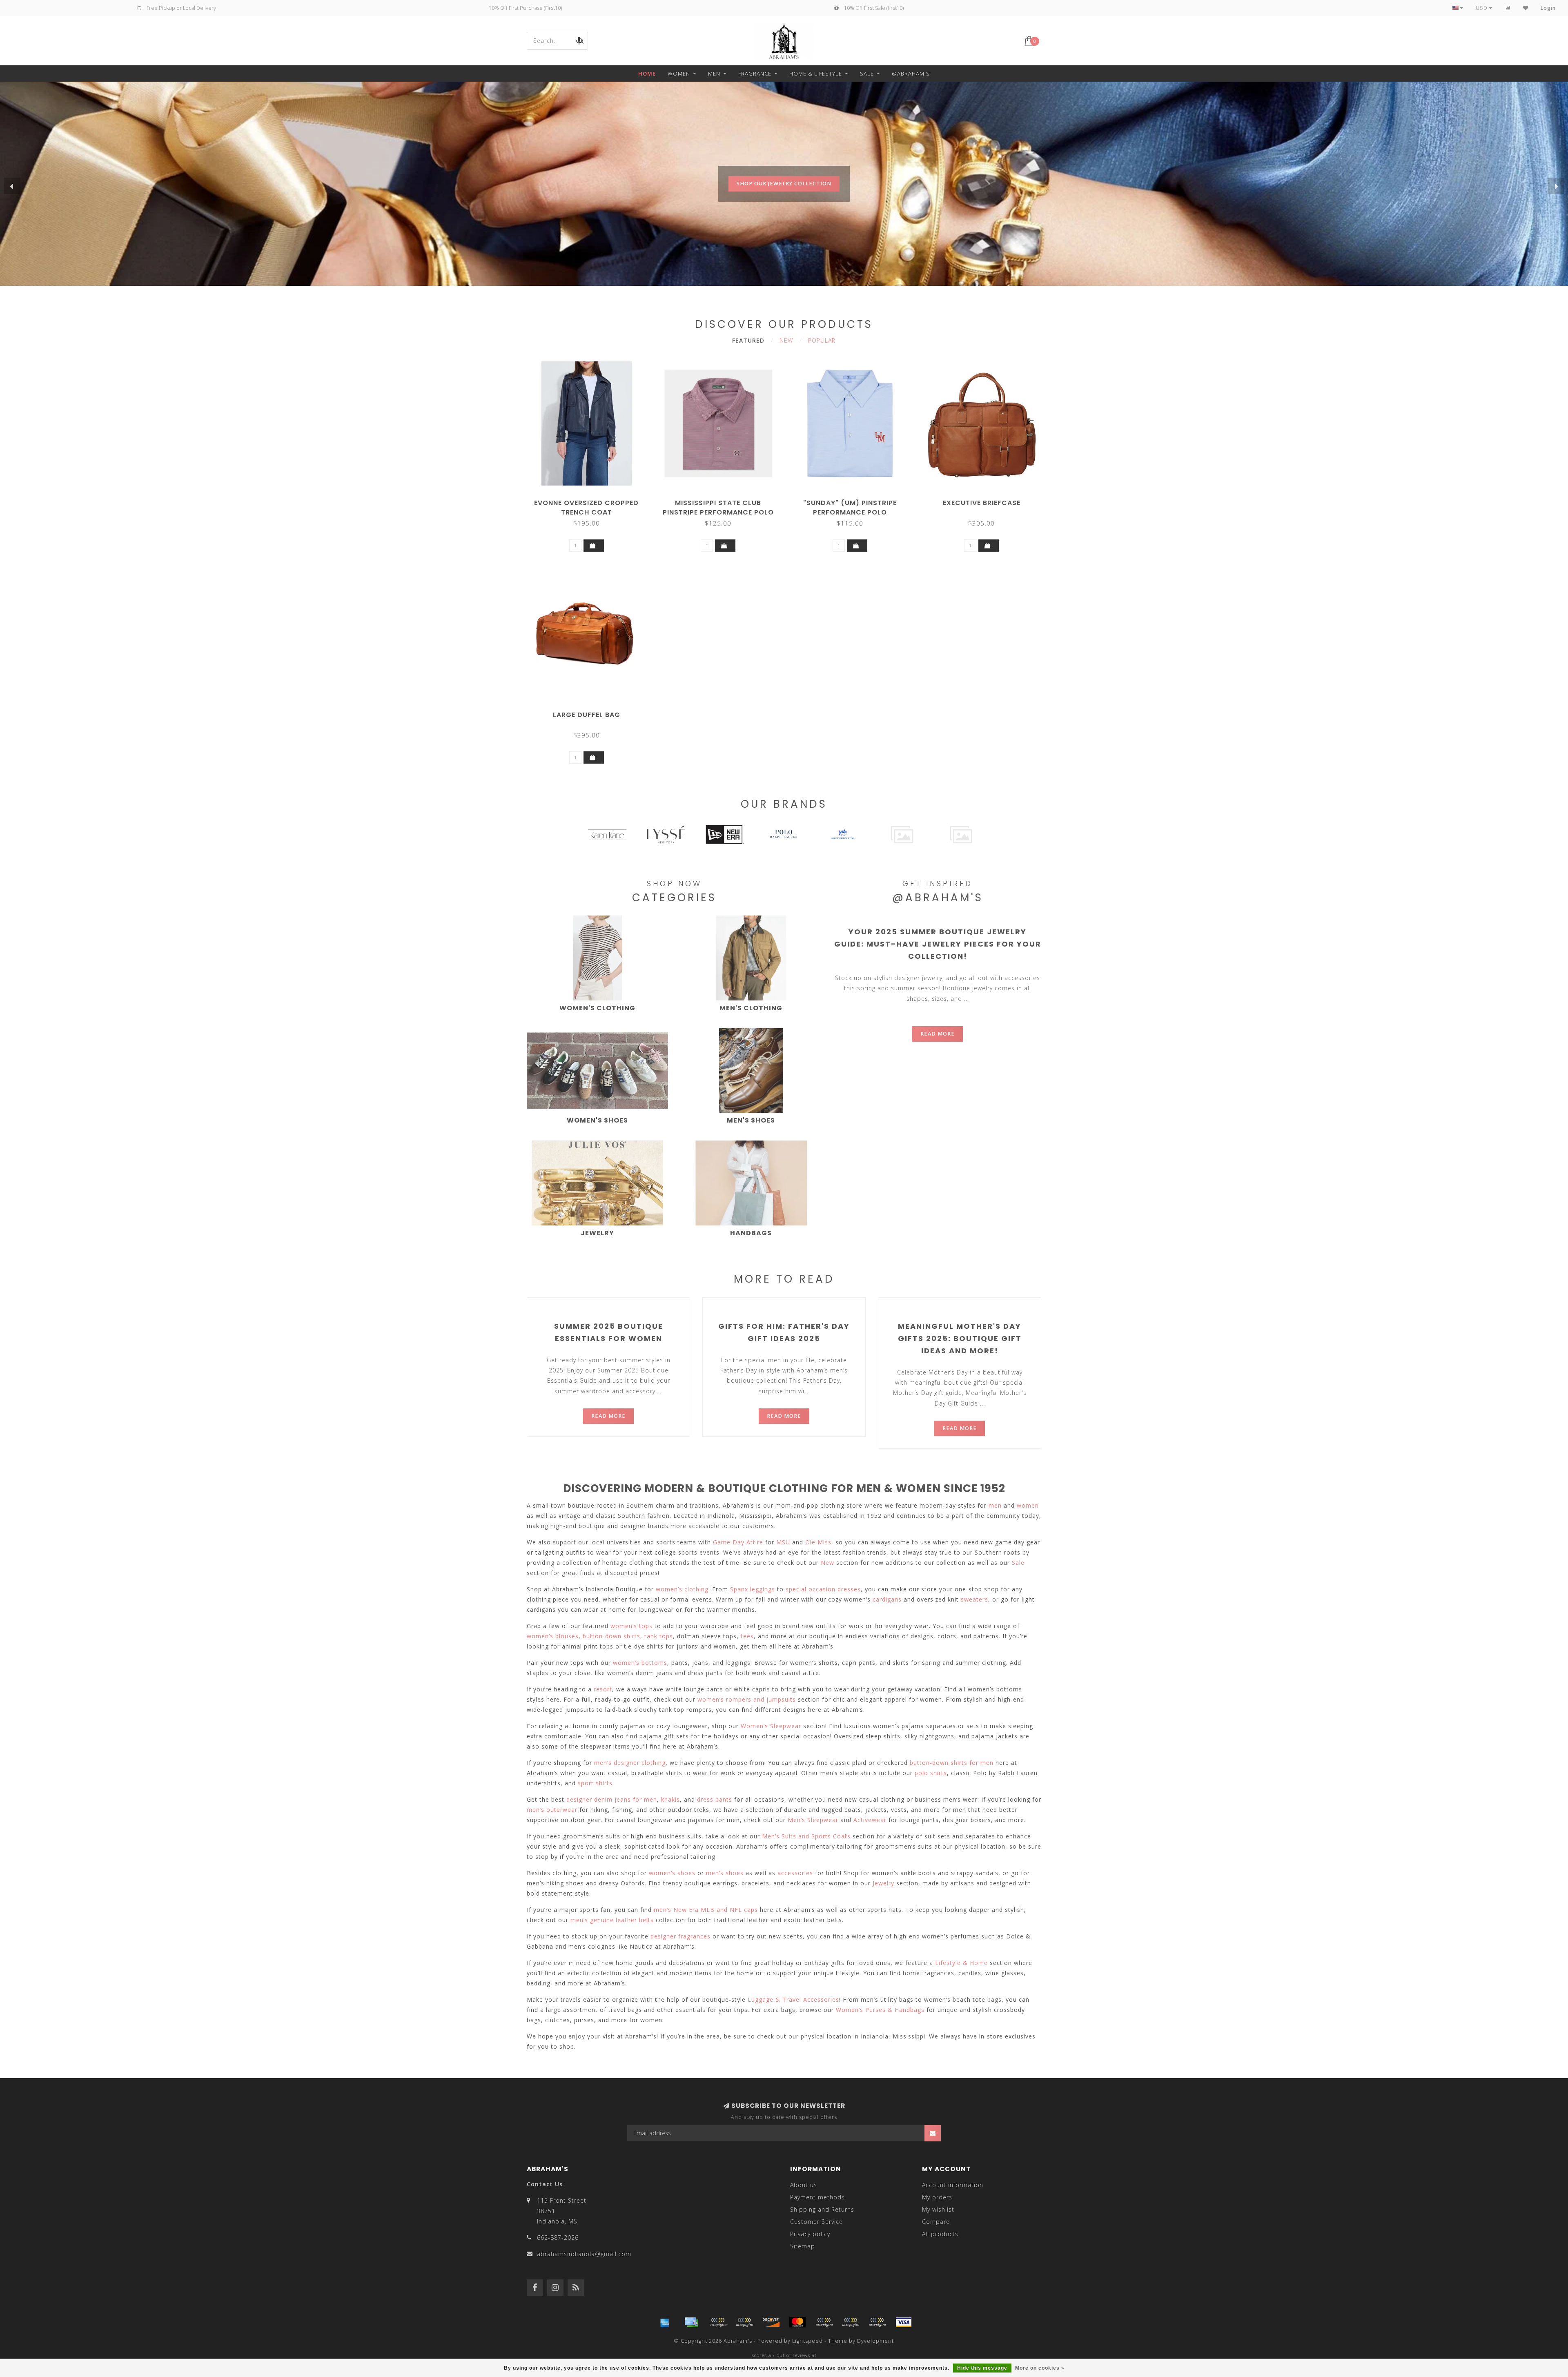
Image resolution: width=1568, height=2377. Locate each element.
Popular (822, 340)
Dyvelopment (875, 2341)
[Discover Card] (771, 2322)
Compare (936, 2222)
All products (940, 2234)
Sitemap (803, 2246)
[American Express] (665, 2322)
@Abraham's (911, 74)
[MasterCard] (797, 2322)
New (786, 340)
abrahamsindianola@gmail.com (584, 2254)
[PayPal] (824, 2322)
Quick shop (590, 500)
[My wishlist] (1526, 8)
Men (714, 74)
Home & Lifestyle (816, 74)
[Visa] (904, 2322)
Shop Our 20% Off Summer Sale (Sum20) (784, 200)
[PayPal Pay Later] (851, 2322)
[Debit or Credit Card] (718, 2322)
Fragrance (755, 74)
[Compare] (1508, 8)
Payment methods (817, 2197)
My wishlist (938, 2209)
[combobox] (557, 41)
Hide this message (982, 2368)
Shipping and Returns (822, 2209)
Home (647, 74)
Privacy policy (810, 2234)
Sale (867, 74)
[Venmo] (877, 2322)
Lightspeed (807, 2341)
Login (1548, 8)
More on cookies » (1040, 2368)
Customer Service (816, 2222)
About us (804, 2185)
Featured (748, 340)
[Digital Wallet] (744, 2322)
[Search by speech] (579, 41)
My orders (937, 2197)
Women (679, 74)
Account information (953, 2185)
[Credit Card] (691, 2322)
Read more (938, 1034)
